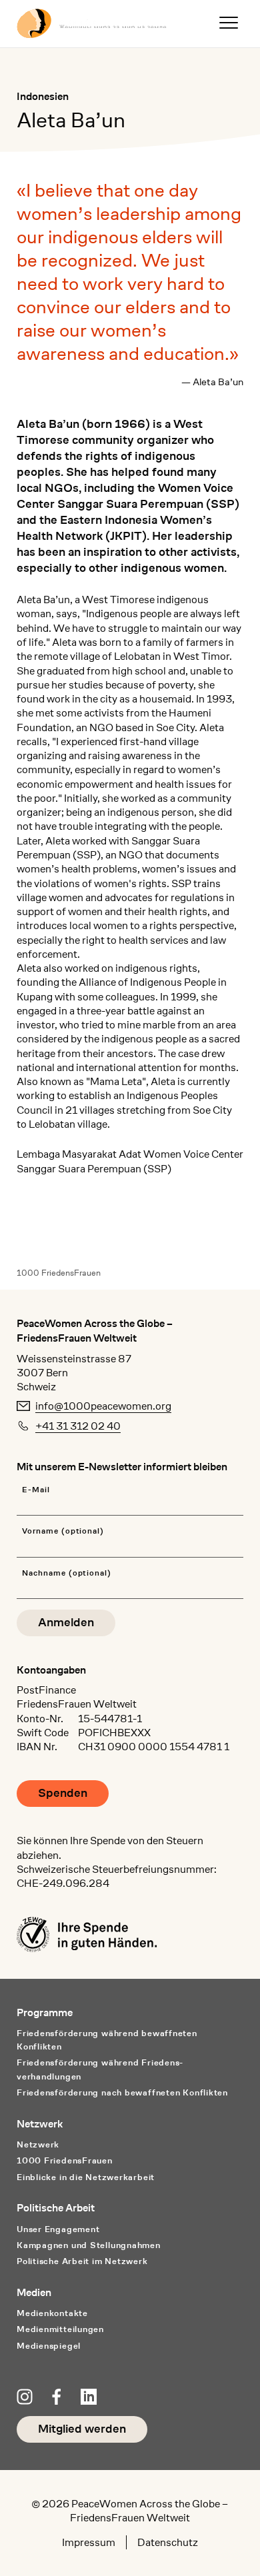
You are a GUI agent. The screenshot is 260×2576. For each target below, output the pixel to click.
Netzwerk (38, 2144)
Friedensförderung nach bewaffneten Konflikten (122, 2092)
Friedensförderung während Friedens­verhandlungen (100, 2069)
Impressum (89, 2542)
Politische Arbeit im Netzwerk (82, 2261)
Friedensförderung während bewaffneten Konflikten (107, 2040)
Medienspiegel (49, 2346)
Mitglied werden (82, 2429)
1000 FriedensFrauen (59, 1273)
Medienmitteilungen (60, 2329)
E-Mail (36, 1490)
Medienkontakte (52, 2313)
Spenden (63, 1793)
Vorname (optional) (63, 1531)
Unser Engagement (58, 2229)
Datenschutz (168, 2542)
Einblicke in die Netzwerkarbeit (86, 2177)
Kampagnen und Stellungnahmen (89, 2245)
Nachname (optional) (67, 1573)
